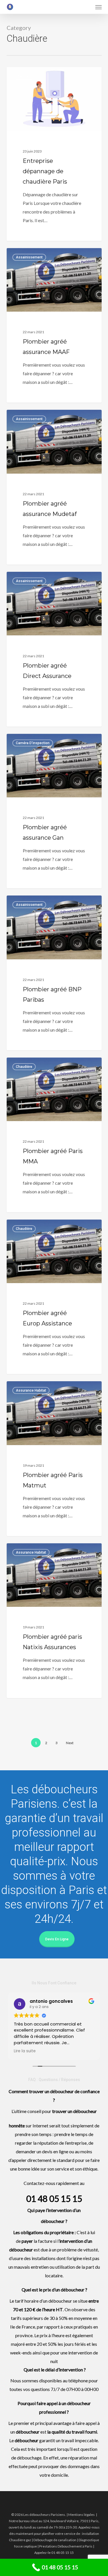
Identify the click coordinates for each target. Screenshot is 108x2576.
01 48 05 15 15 (54, 2198)
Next (70, 1743)
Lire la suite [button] (25, 2051)
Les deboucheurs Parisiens (39, 74)
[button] (98, 7)
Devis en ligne (57, 1939)
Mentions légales (82, 2515)
